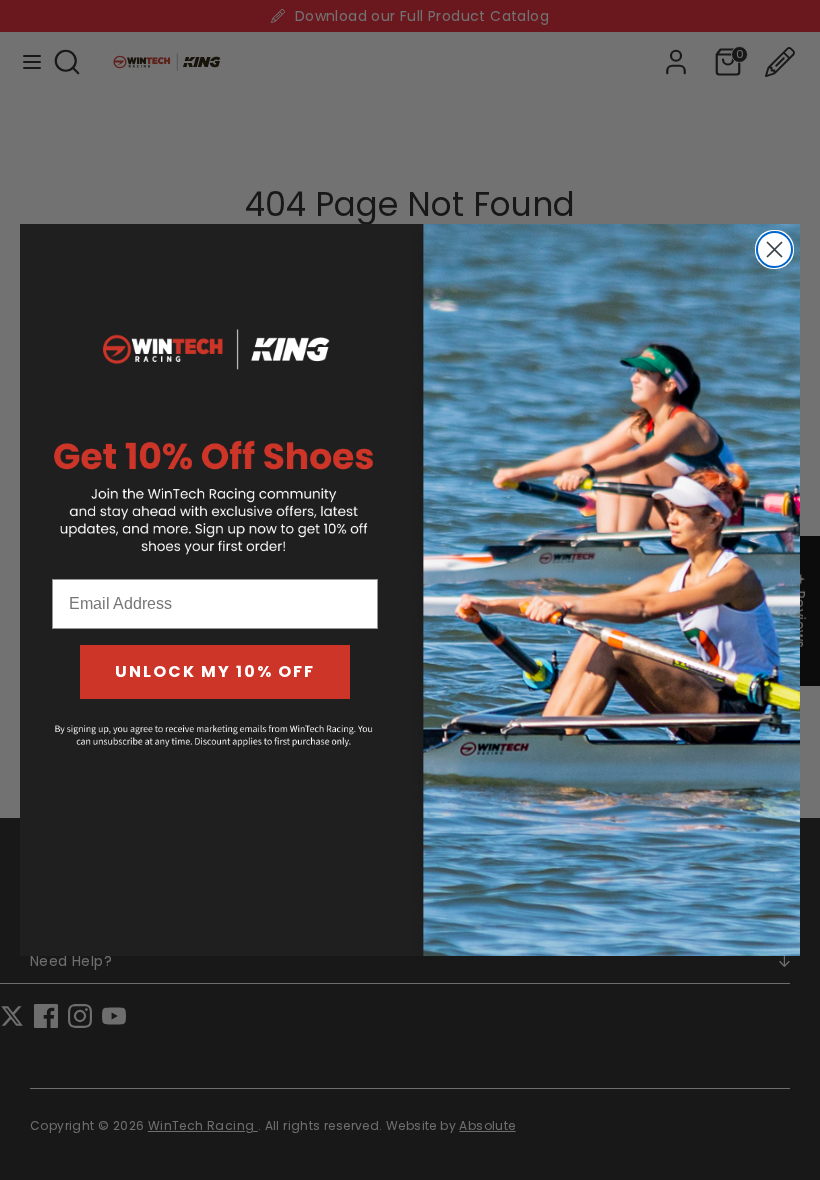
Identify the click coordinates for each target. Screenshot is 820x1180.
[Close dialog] (774, 249)
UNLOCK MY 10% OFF (215, 671)
